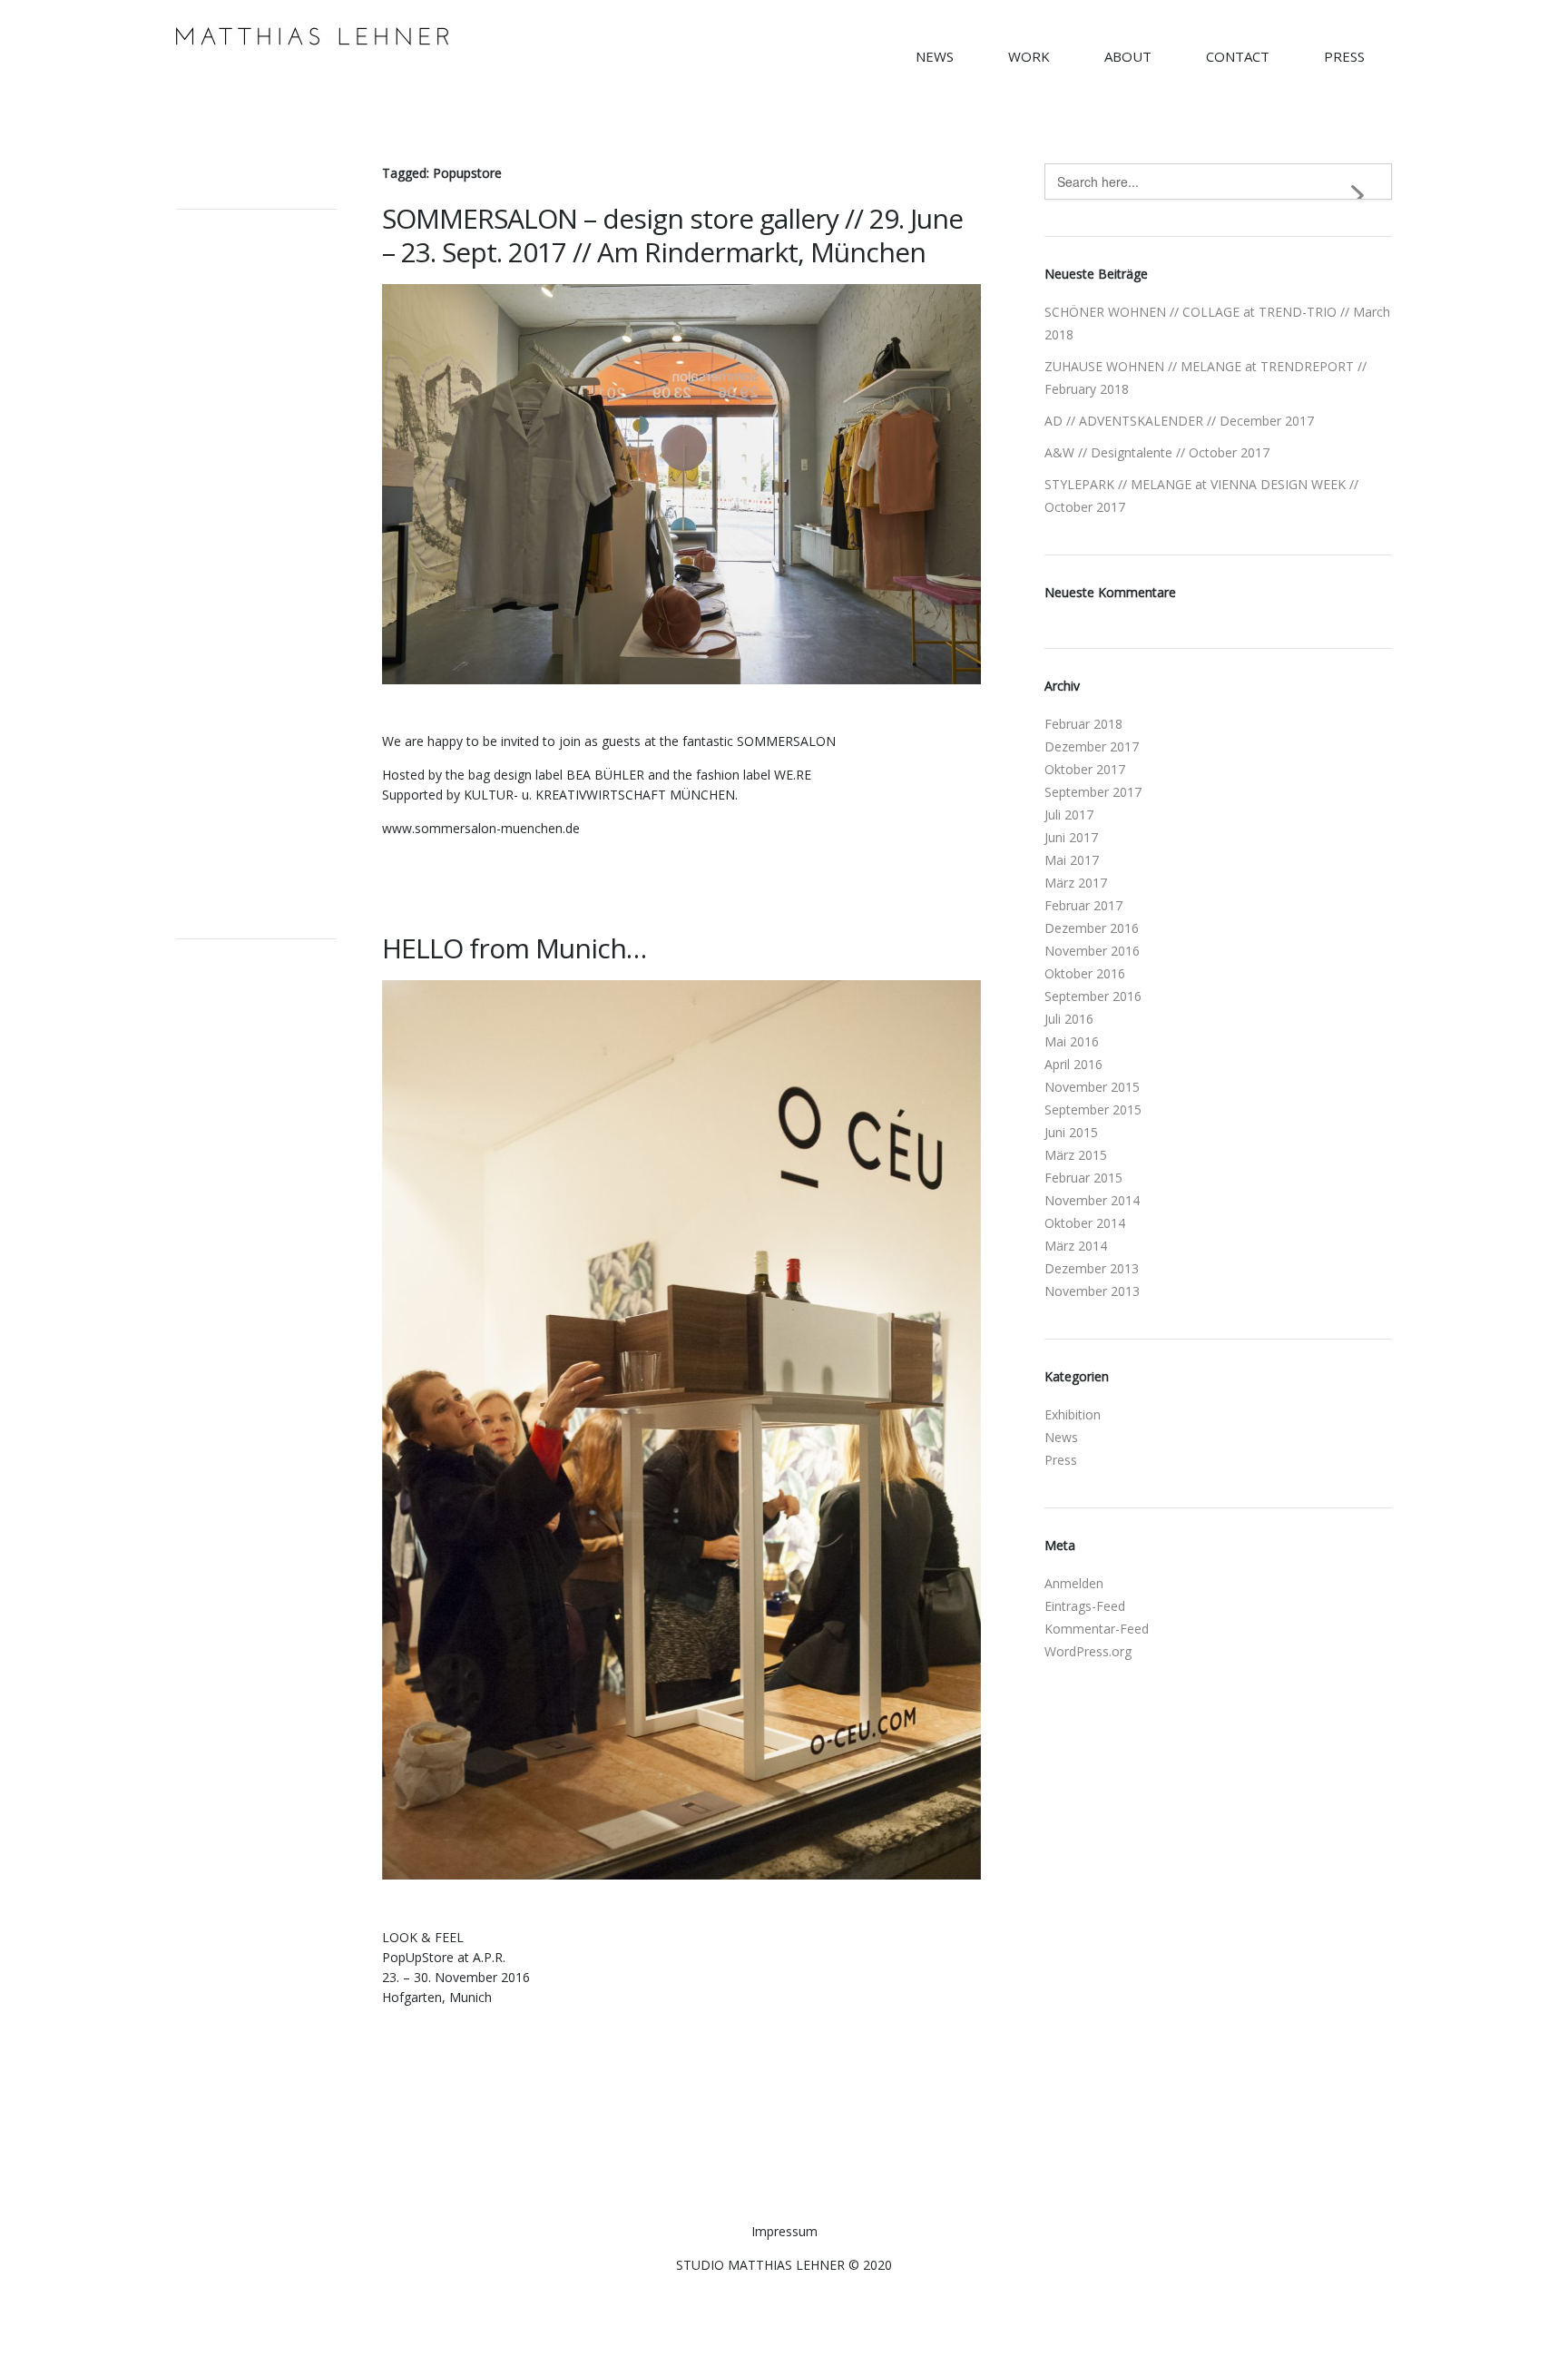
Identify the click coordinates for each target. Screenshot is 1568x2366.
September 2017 (1093, 792)
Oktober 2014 (1085, 1223)
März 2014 (1076, 1246)
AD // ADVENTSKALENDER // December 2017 (1179, 421)
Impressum (784, 1814)
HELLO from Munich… (514, 948)
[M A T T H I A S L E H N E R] (312, 40)
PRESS (1344, 56)
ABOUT (1128, 56)
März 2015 (1076, 1155)
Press (1061, 1460)
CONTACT (1238, 56)
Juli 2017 (1069, 815)
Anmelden (1074, 1583)
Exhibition (1073, 1414)
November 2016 (1092, 951)
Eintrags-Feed (1085, 1606)
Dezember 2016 (1092, 928)
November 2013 (1092, 1291)
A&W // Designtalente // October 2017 (1157, 452)
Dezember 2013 (1092, 1268)
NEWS (935, 56)
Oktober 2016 (1085, 973)
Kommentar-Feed (1097, 1629)
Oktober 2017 (1085, 769)
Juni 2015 (1071, 1132)
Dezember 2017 (1092, 746)
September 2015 (1093, 1109)
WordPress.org (1088, 1651)
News (1061, 1437)
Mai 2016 (1072, 1041)
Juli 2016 (1069, 1019)
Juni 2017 (1071, 837)
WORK (1029, 56)
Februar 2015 (1083, 1178)
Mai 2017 (1072, 860)
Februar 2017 (1083, 905)
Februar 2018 (1083, 724)
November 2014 (1092, 1200)
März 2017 (1076, 883)
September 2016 (1093, 996)
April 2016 (1073, 1064)
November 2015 (1092, 1087)
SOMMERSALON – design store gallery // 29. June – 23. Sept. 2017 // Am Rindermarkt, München (672, 235)
